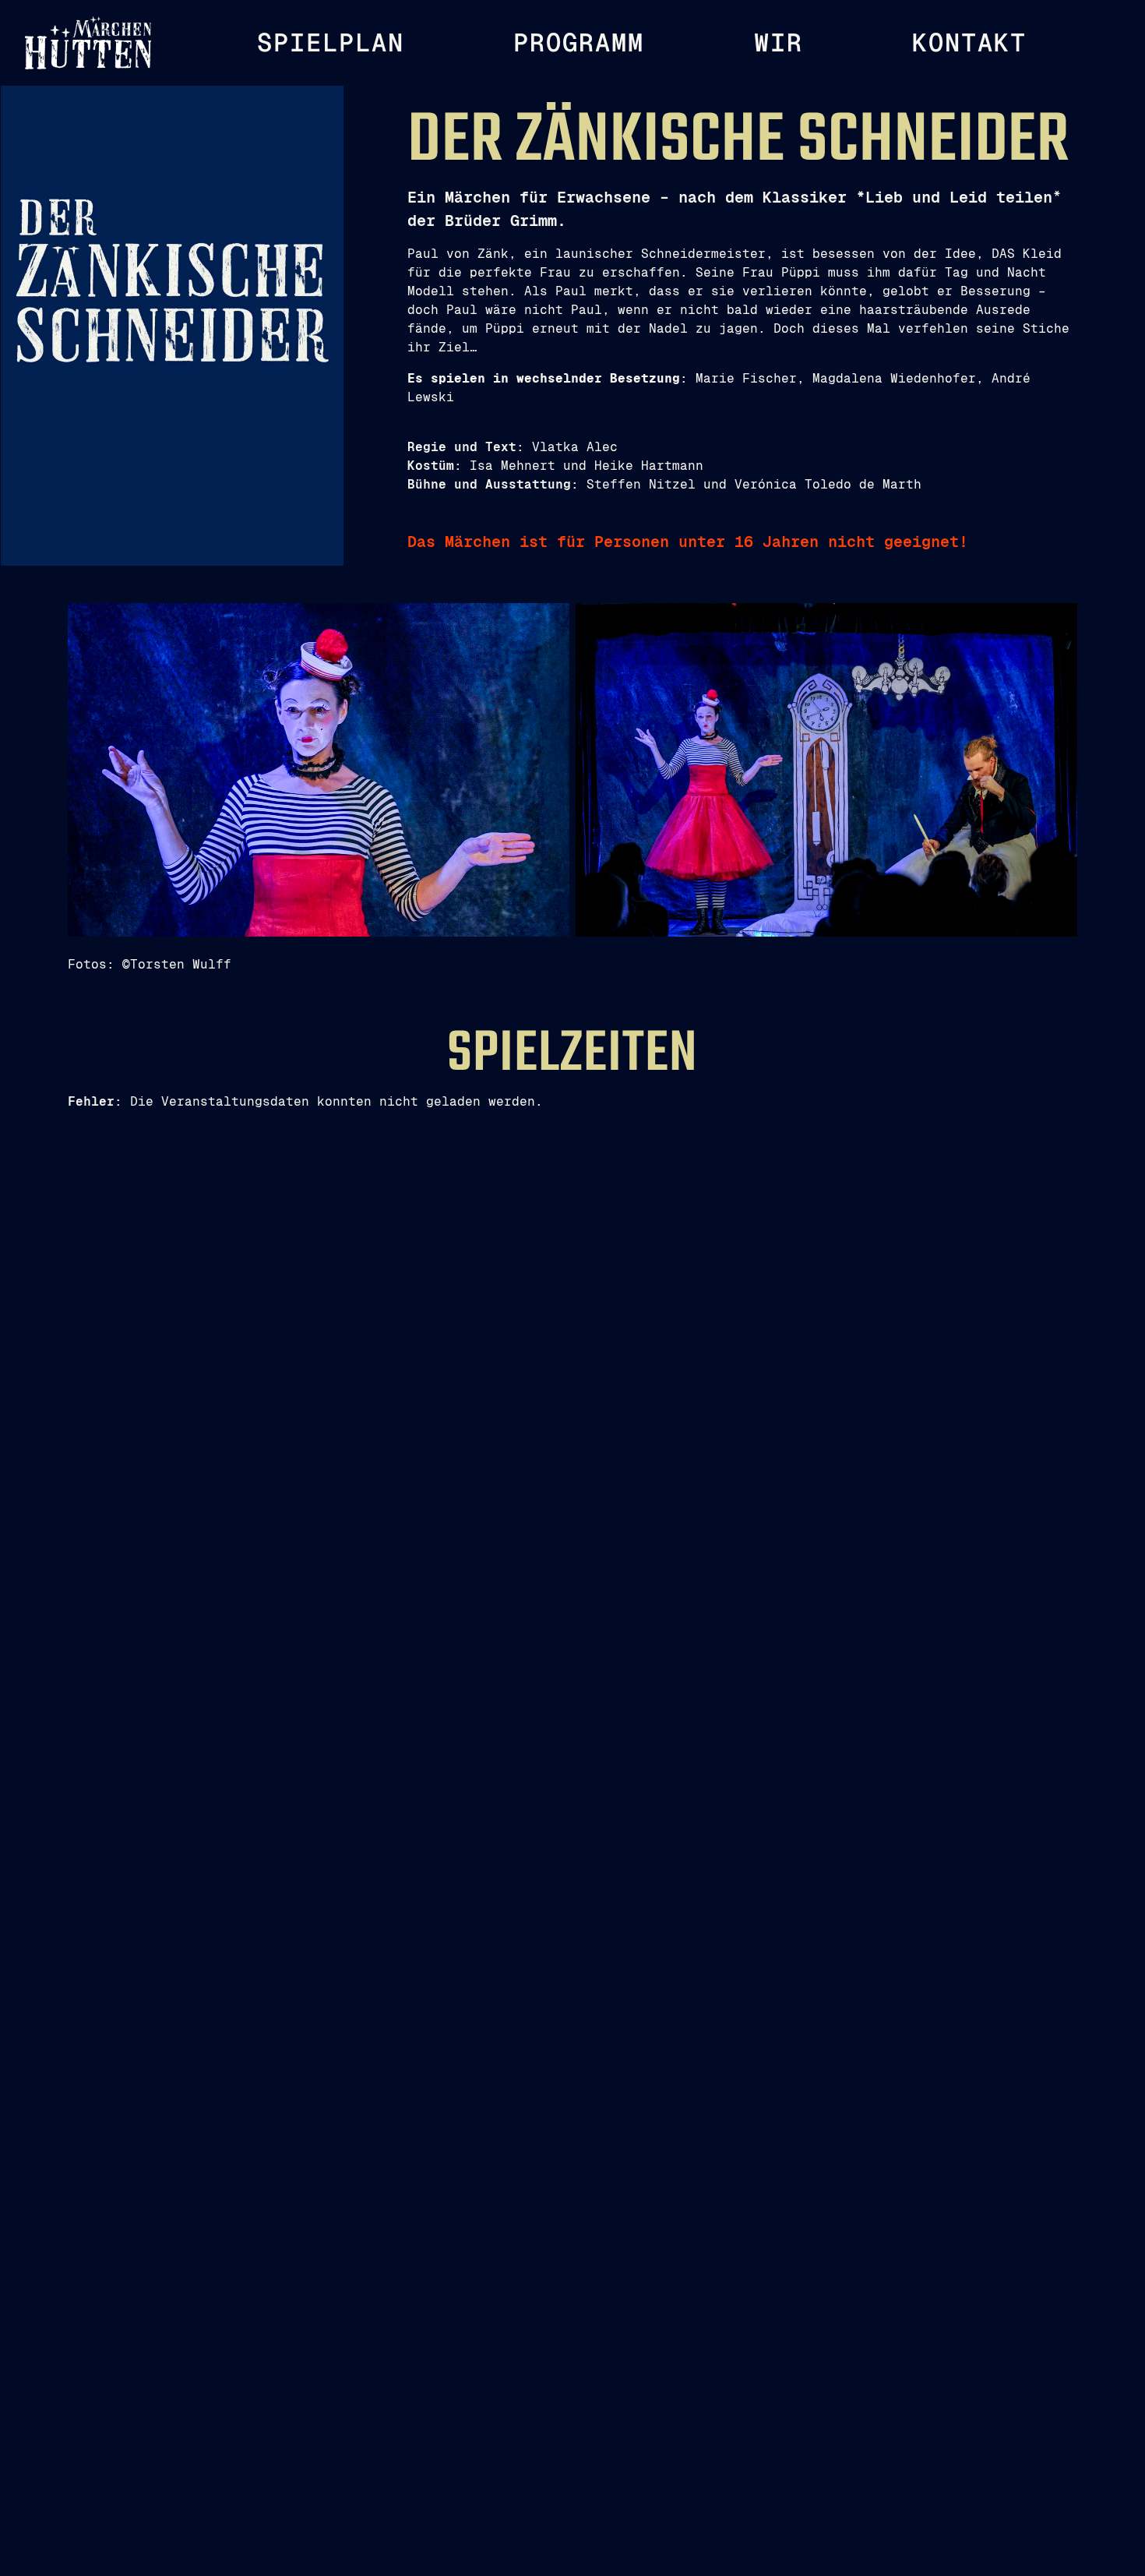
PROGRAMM (579, 43)
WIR (779, 43)
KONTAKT (969, 43)
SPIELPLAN (331, 43)
